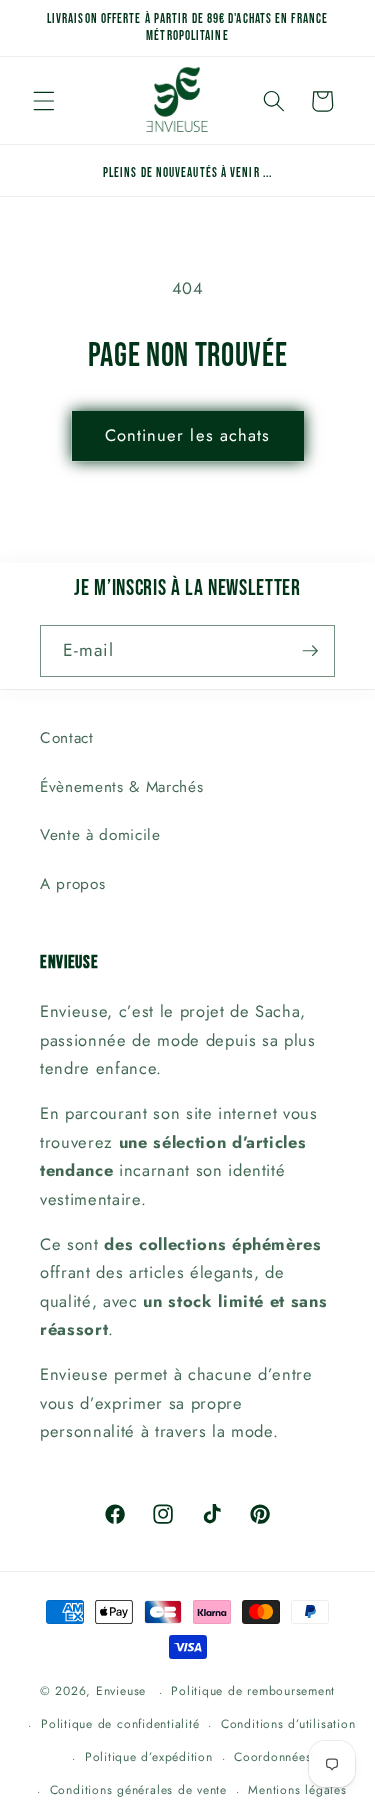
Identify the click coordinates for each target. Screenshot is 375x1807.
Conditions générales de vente (138, 1790)
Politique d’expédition (149, 1757)
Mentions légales (297, 1790)
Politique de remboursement (253, 1691)
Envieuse (121, 1692)
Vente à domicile (100, 835)
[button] (44, 101)
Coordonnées (272, 1757)
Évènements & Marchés (121, 787)
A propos (72, 884)
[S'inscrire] (310, 651)
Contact (67, 738)
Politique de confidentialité (120, 1724)
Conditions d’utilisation (288, 1724)
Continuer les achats (188, 435)
